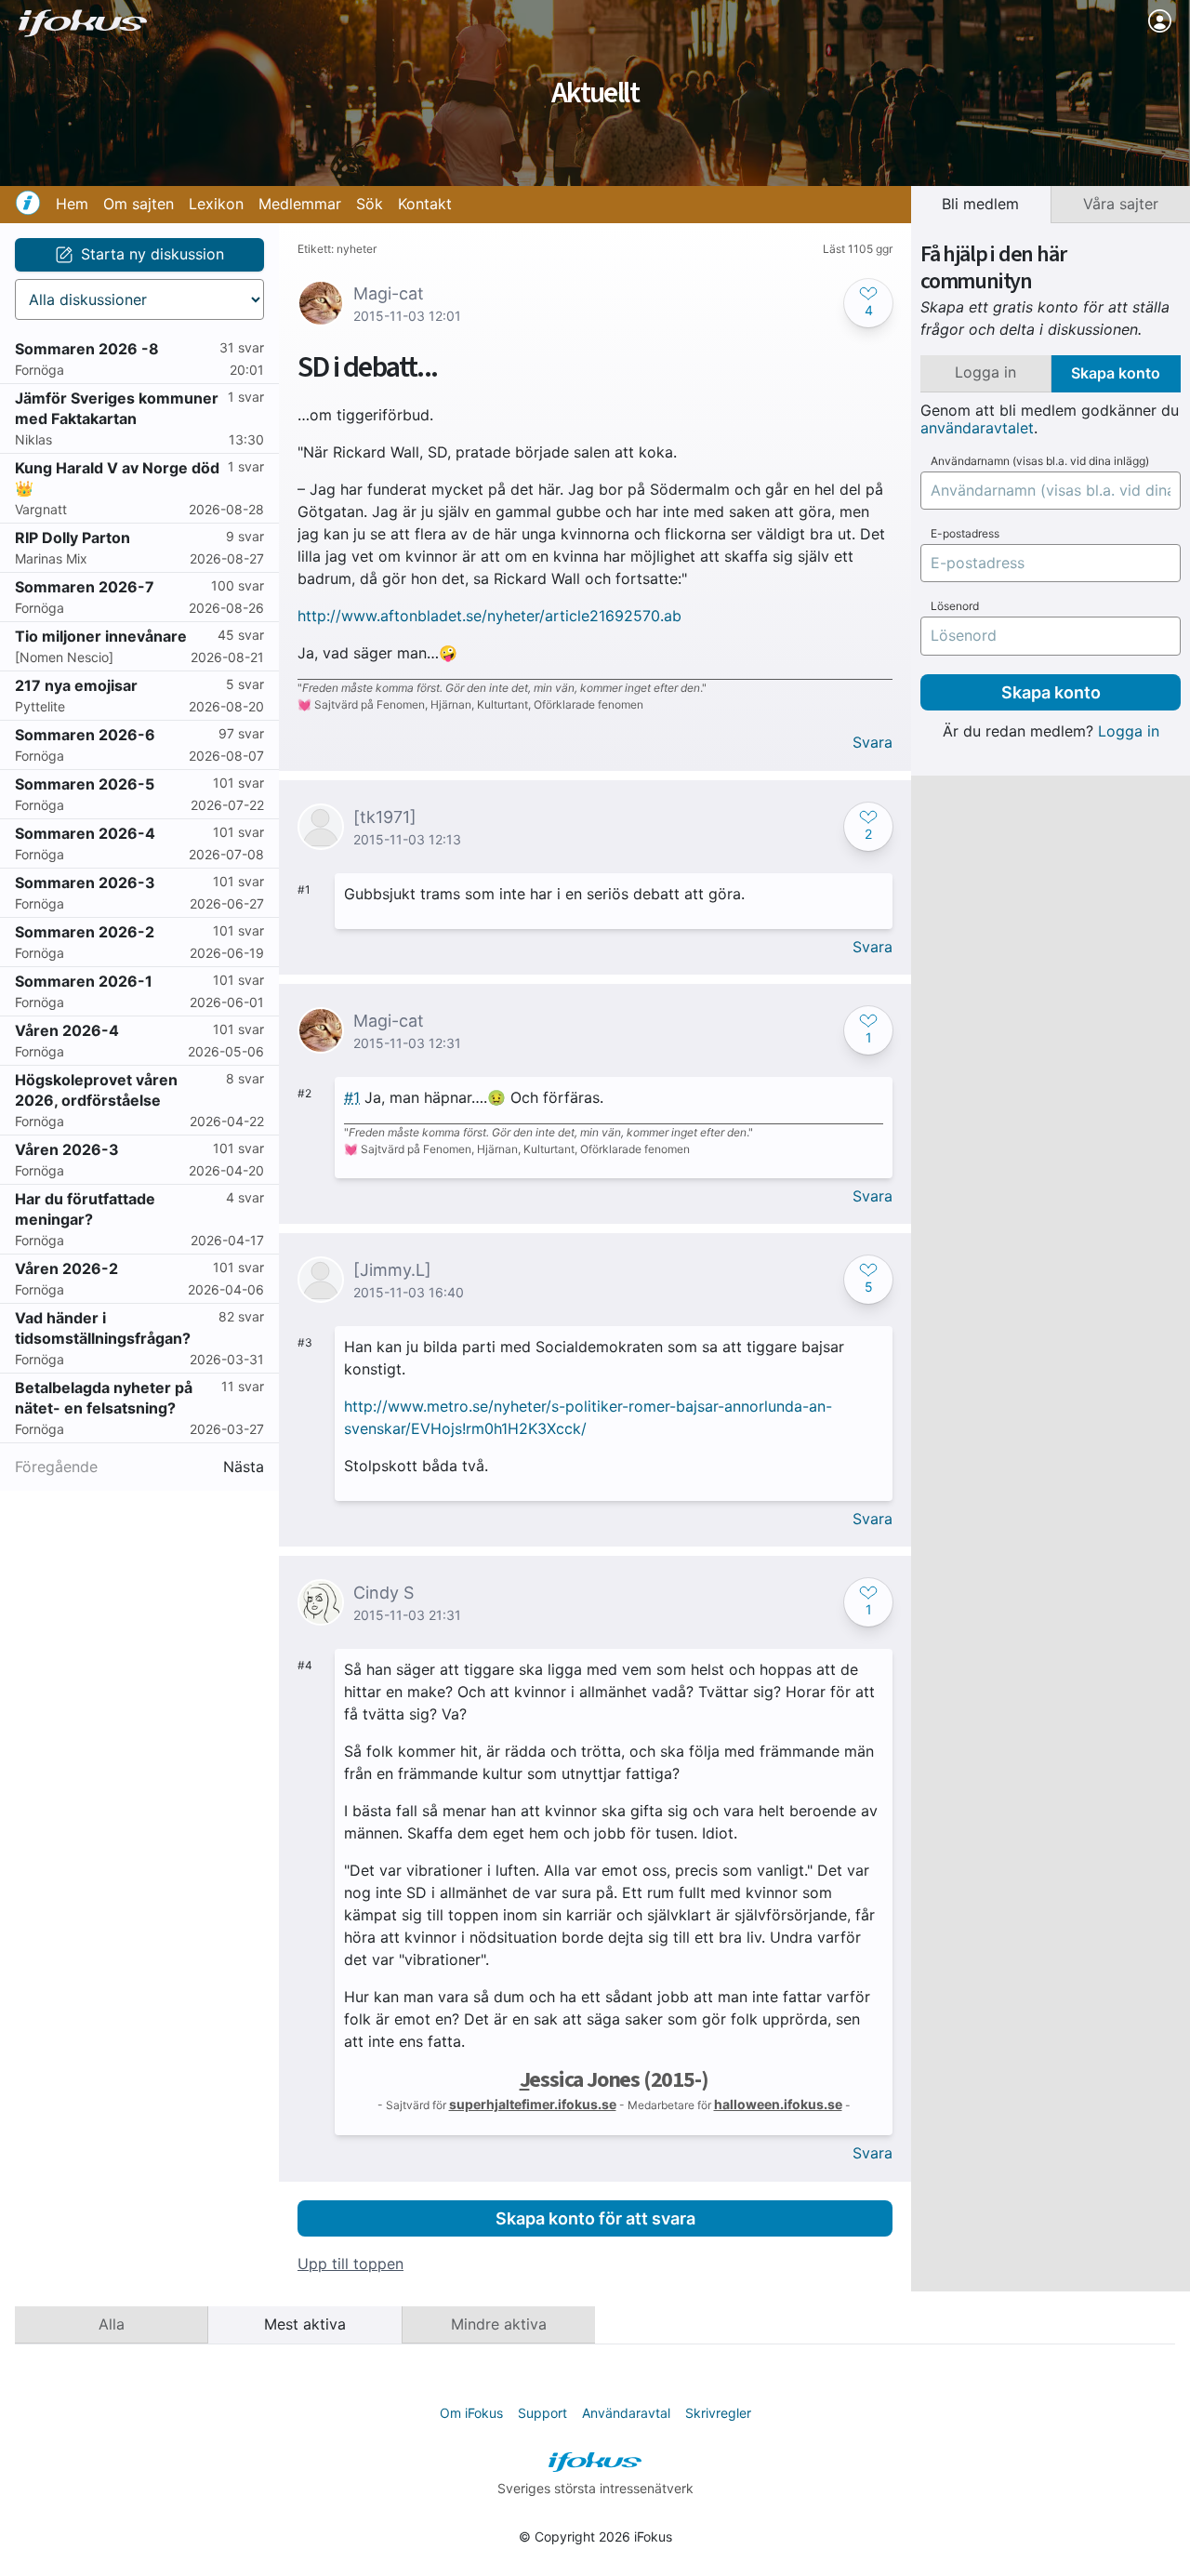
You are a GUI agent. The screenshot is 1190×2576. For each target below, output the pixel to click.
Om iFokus (471, 2413)
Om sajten (139, 204)
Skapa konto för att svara (595, 2218)
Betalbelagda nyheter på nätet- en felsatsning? (104, 1398)
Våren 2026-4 (67, 1030)
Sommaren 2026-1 (84, 981)
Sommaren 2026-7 (85, 587)
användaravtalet (977, 428)
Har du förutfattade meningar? (85, 1209)
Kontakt (425, 204)
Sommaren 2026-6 (85, 735)
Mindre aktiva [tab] (499, 2324)
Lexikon (216, 204)
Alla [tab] (112, 2324)
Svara (873, 743)
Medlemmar (300, 204)
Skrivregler (718, 2413)
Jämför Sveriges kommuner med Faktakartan (117, 408)
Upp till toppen (350, 2264)
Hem (72, 204)
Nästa (244, 1467)
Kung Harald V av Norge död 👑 (117, 478)
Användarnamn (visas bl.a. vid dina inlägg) (1040, 461)
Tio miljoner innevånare (101, 636)
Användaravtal (626, 2413)
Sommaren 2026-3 (85, 883)
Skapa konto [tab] (1116, 373)
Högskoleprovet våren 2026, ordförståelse (96, 1090)
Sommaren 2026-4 (85, 833)
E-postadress (965, 534)
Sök (370, 204)
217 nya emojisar (76, 685)
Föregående (56, 1467)
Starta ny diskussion (152, 254)
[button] (868, 303)
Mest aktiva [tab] (305, 2324)
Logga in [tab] (985, 372)
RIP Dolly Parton (73, 538)
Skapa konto (1051, 692)
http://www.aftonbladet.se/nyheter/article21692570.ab (489, 616)
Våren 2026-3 (67, 1149)
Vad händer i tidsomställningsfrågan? (103, 1328)
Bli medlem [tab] (980, 204)
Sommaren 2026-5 (85, 784)
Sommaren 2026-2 (85, 932)
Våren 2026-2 (66, 1268)
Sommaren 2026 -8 (87, 349)
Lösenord (955, 606)
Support (542, 2413)
